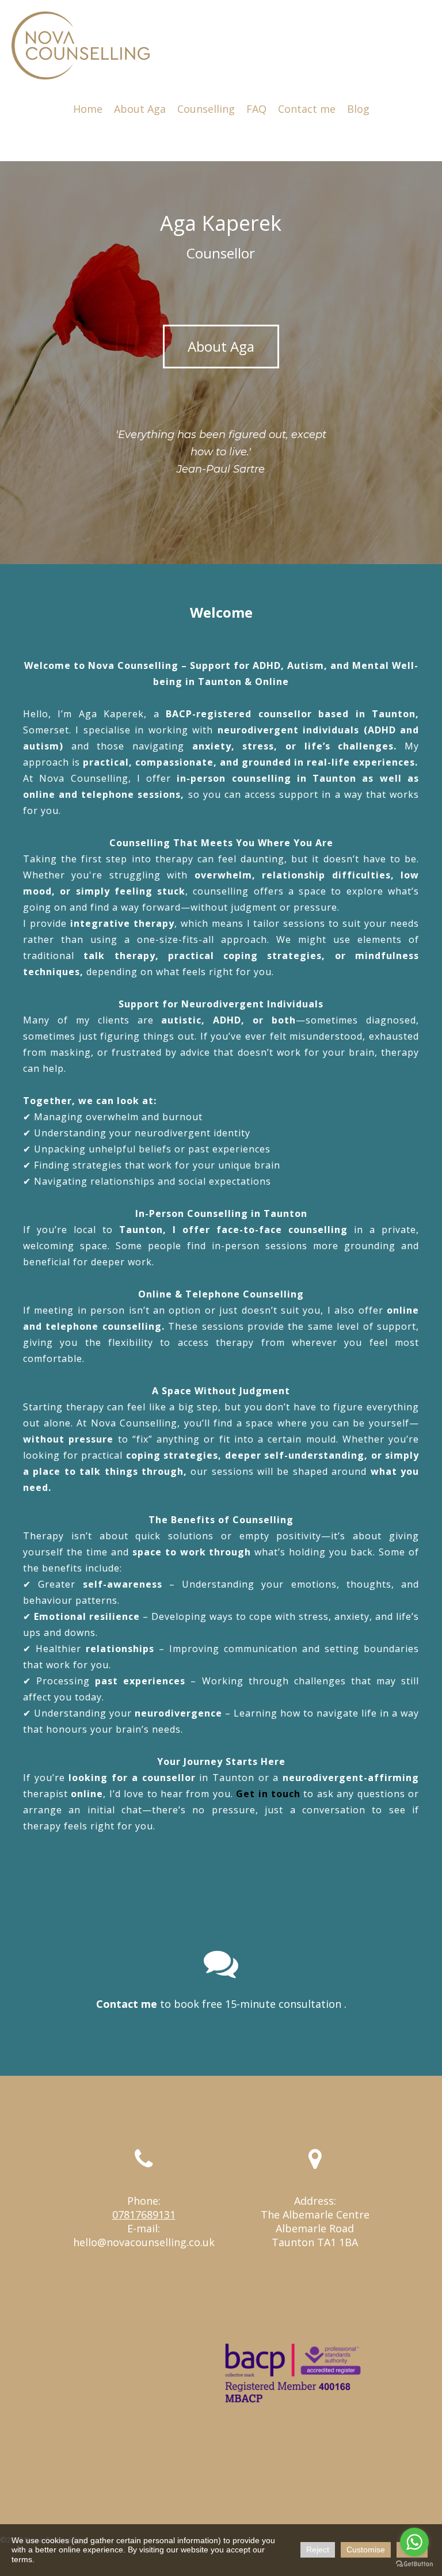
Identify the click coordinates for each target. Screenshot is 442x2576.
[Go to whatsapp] (414, 2542)
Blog (358, 109)
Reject (318, 2550)
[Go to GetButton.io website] (414, 2564)
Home (88, 109)
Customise (366, 2550)
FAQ (256, 109)
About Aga (140, 109)
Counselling (206, 109)
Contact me (307, 109)
